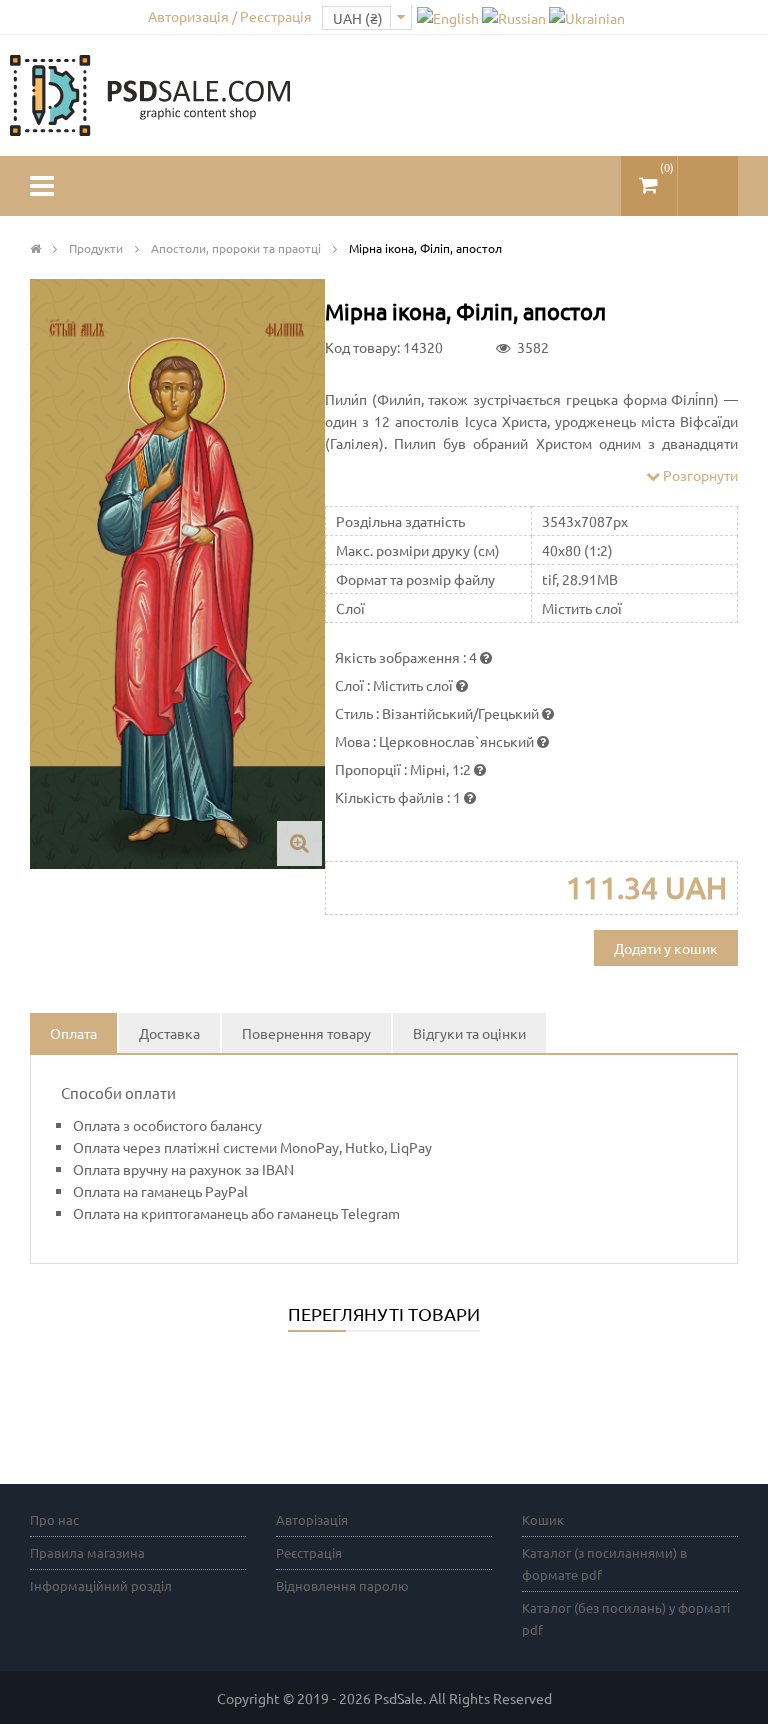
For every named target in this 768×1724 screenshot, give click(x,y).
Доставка (169, 1033)
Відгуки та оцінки (469, 1033)
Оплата (73, 1033)
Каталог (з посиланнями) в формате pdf (604, 1563)
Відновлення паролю (342, 1585)
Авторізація (312, 1519)
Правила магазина (87, 1552)
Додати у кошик (666, 948)
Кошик (543, 1519)
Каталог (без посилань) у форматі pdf (626, 1618)
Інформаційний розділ (101, 1585)
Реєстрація (309, 1552)
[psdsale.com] (150, 93)
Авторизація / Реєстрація (230, 16)
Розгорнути (699, 475)
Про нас (54, 1519)
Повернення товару (306, 1033)
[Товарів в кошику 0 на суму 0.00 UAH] (649, 177)
